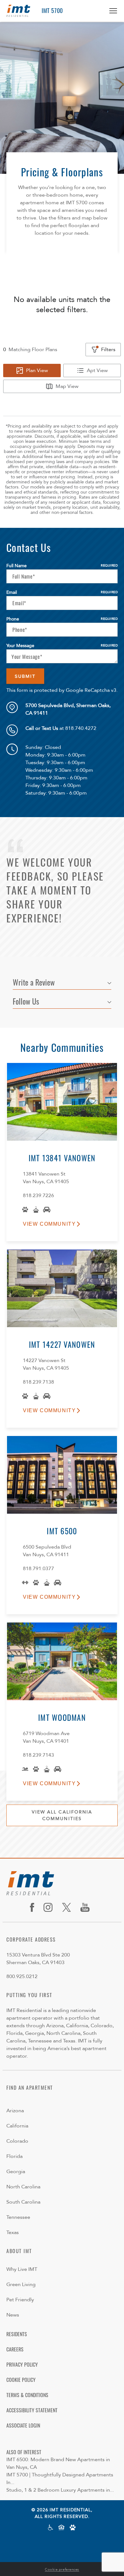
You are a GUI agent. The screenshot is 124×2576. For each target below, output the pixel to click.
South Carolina (23, 2202)
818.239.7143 (38, 1755)
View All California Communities (62, 1815)
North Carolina (23, 2187)
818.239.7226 (38, 1196)
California (17, 2126)
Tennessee (18, 2217)
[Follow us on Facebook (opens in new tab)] (34, 1907)
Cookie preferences (62, 2569)
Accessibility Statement (32, 2410)
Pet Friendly (20, 2300)
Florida (14, 2156)
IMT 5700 (52, 10)
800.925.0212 (22, 1976)
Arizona (15, 2111)
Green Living (21, 2284)
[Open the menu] (111, 11)
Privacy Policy (22, 2364)
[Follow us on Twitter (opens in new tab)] (69, 1907)
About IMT (19, 2251)
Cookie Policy (21, 2380)
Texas (13, 2232)
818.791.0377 (38, 1569)
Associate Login (23, 2425)
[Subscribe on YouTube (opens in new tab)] (87, 1907)
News (13, 2315)
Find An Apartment (30, 2088)
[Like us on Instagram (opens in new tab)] (50, 1907)
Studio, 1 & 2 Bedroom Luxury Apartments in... (60, 2490)
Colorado (17, 2141)
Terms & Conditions (27, 2395)
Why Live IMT (22, 2269)
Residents (17, 2334)
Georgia (16, 2172)
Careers (15, 2349)
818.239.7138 (38, 1382)
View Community (49, 1224)
